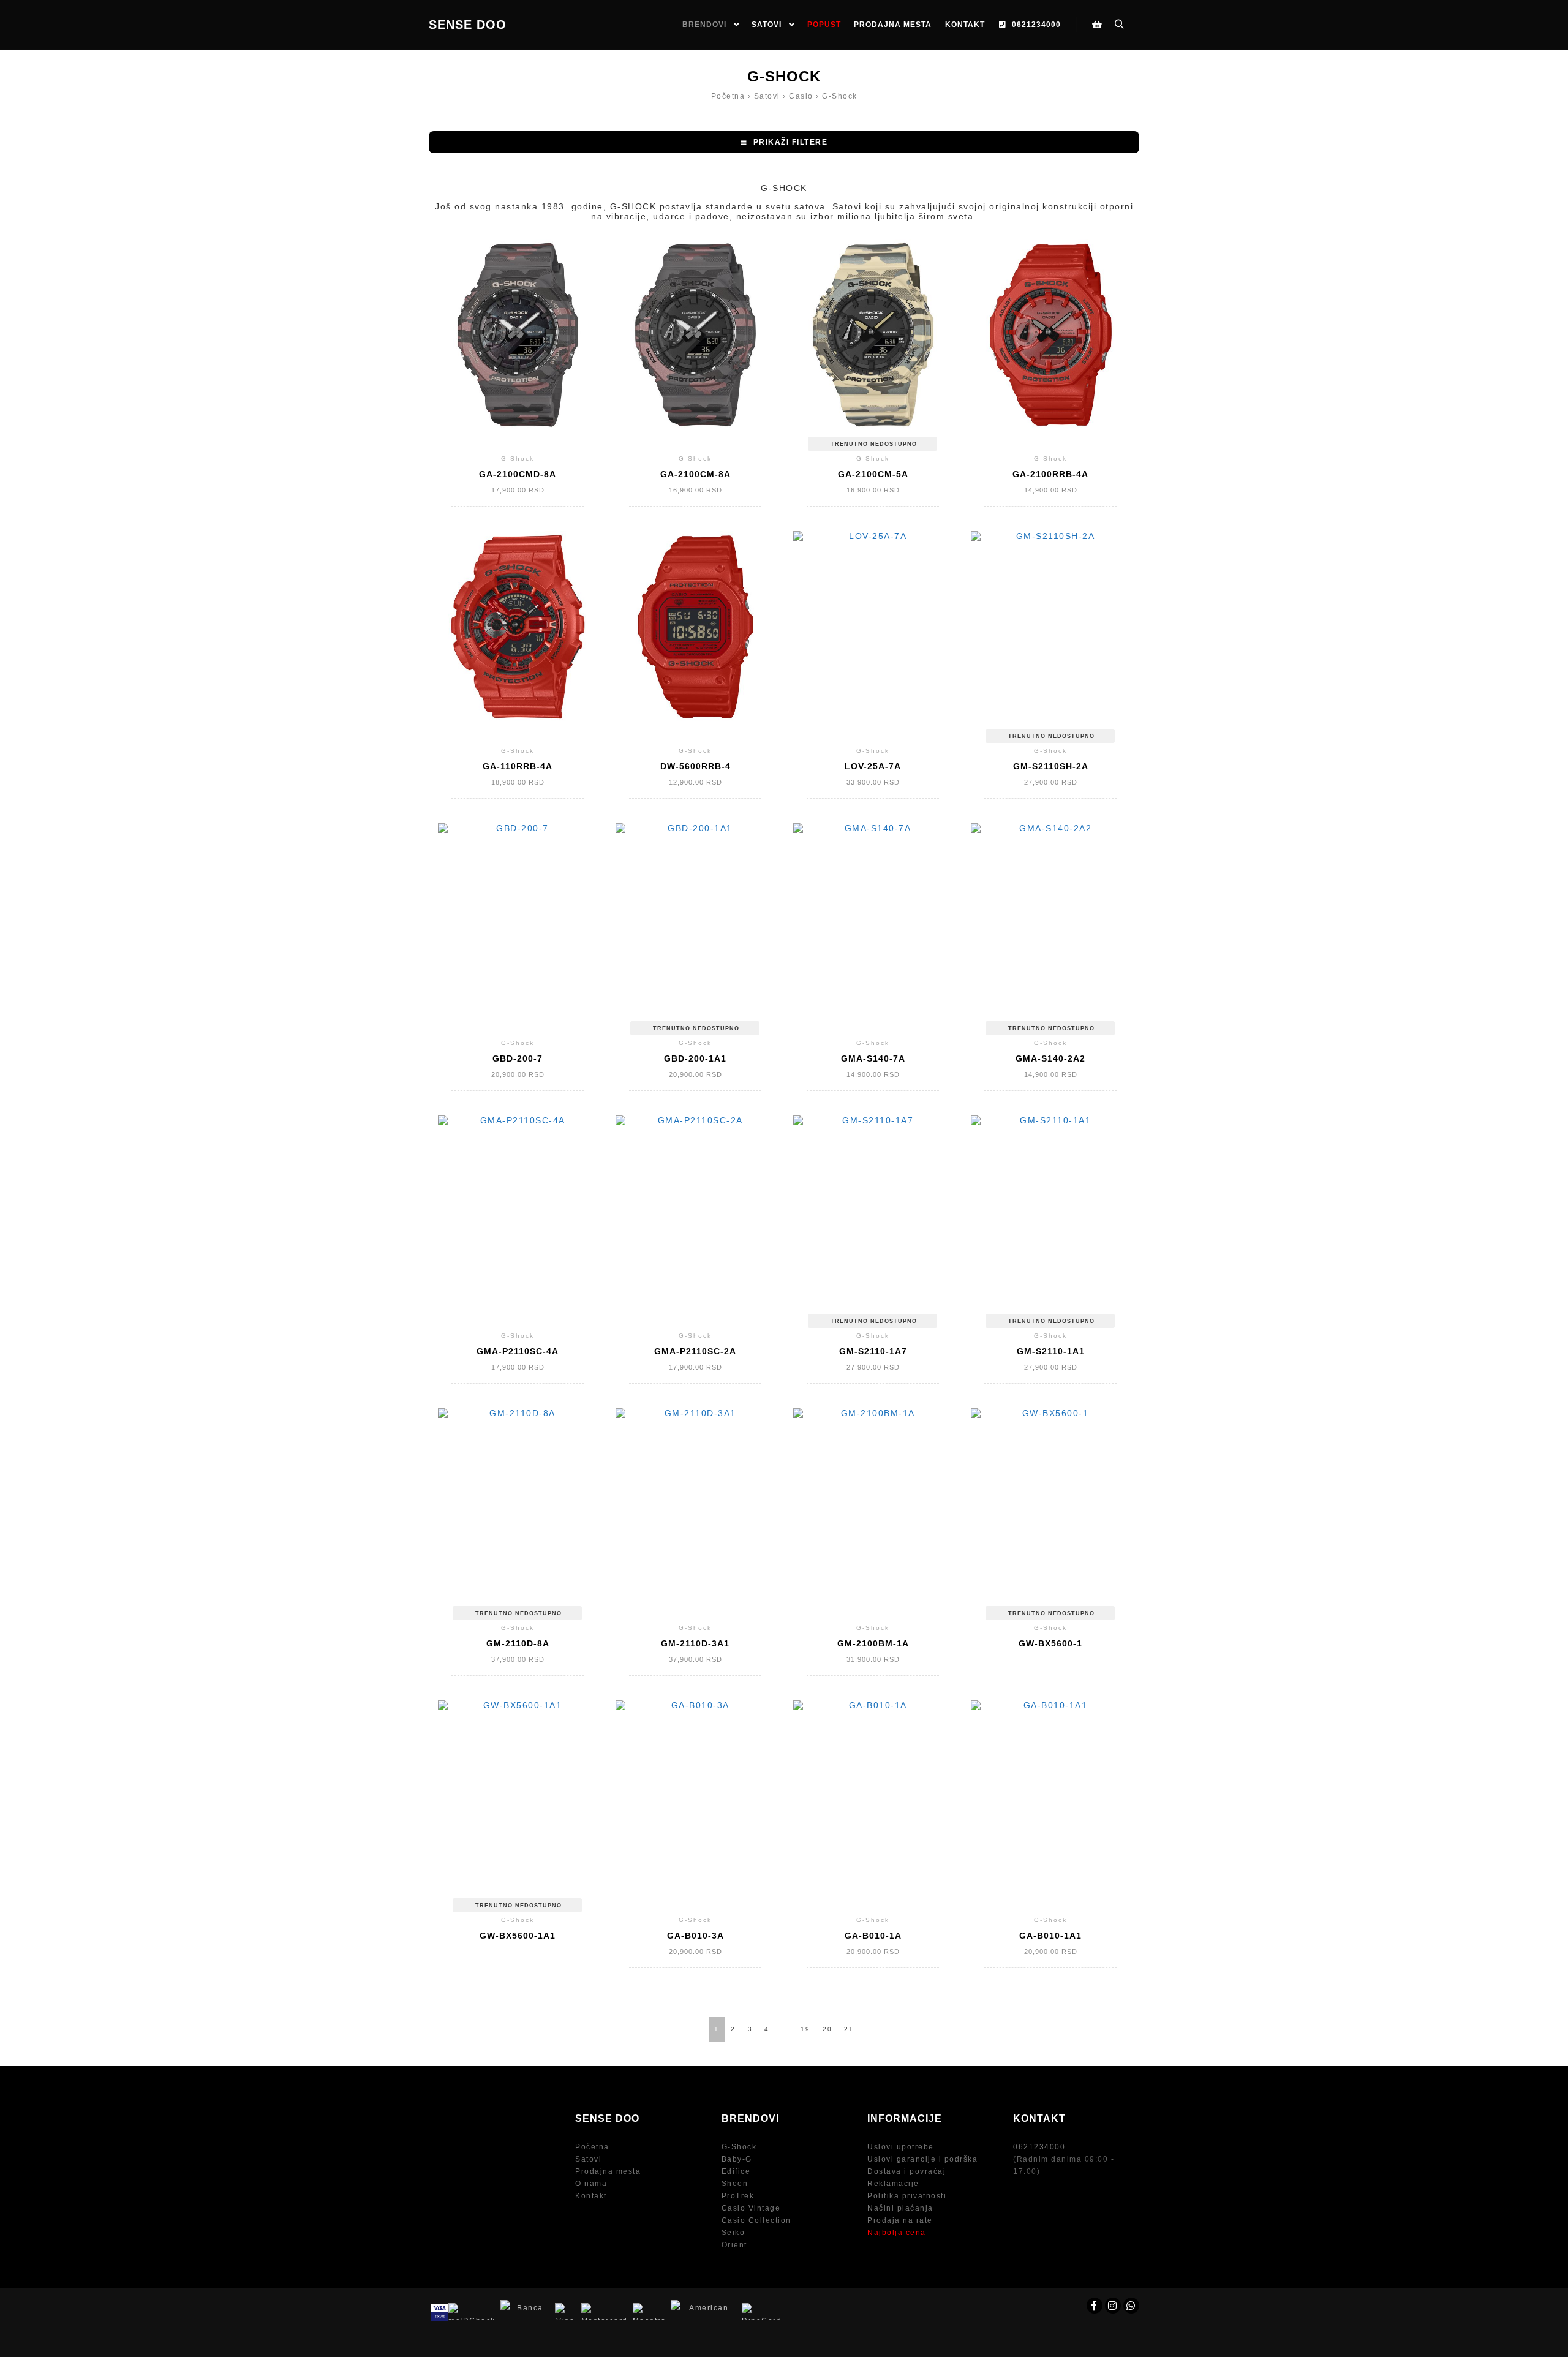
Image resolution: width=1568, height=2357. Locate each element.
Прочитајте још (873, 345)
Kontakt (591, 2196)
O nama (591, 2184)
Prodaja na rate (900, 2220)
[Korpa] (1097, 25)
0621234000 (1039, 2147)
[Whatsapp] (1131, 2306)
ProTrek (738, 2196)
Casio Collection (756, 2220)
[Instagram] (1113, 2306)
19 (805, 2029)
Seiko (733, 2233)
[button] (784, 142)
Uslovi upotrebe (901, 2147)
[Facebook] (1095, 2306)
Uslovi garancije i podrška (922, 2159)
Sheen (735, 2184)
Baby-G (737, 2159)
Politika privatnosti (907, 2196)
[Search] (1119, 25)
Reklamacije (893, 2184)
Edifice (736, 2171)
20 (827, 2029)
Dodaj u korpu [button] (518, 345)
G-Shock (739, 2147)
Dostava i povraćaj (907, 2171)
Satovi (588, 2159)
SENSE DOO (468, 25)
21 (849, 2029)
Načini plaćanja (900, 2208)
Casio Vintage (751, 2208)
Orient (734, 2245)
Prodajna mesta (608, 2171)
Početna (592, 2147)
